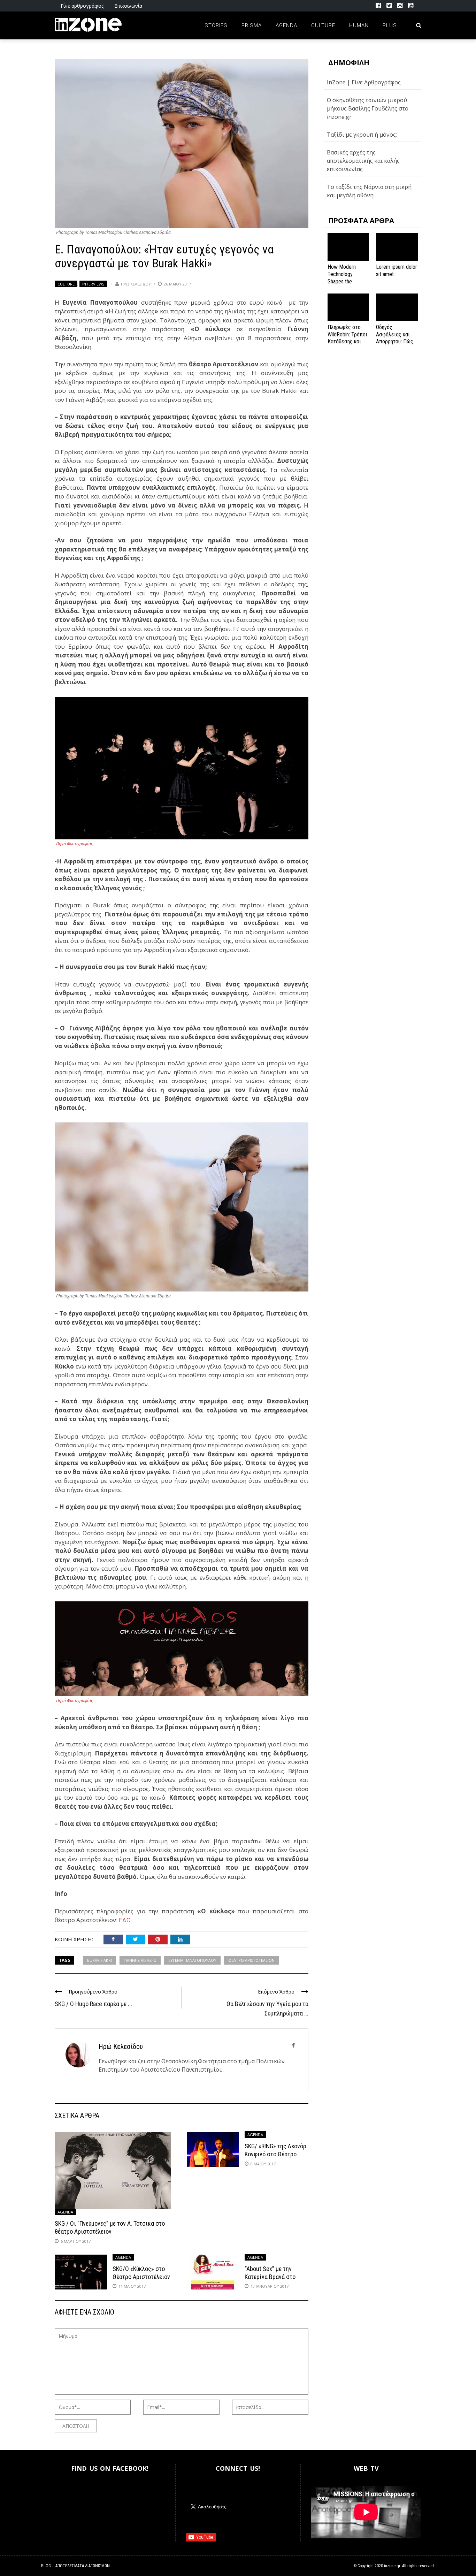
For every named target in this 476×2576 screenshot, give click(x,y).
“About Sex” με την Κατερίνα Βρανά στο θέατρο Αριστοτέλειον (273, 2277)
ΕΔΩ (125, 1920)
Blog (46, 2566)
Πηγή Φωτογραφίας (74, 844)
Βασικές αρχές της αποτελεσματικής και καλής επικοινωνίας (363, 161)
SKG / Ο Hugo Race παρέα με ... (93, 2004)
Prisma (252, 25)
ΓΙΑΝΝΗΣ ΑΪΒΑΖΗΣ (140, 1960)
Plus (390, 25)
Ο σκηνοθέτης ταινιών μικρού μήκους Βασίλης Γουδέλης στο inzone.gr (368, 108)
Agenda (286, 25)
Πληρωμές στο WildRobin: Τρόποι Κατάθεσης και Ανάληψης (347, 338)
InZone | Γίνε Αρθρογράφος (364, 82)
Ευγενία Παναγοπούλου (192, 1960)
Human (359, 25)
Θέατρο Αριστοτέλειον (251, 1960)
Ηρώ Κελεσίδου (136, 284)
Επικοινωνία (128, 6)
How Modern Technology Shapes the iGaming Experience (342, 281)
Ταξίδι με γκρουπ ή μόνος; (362, 135)
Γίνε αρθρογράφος (82, 6)
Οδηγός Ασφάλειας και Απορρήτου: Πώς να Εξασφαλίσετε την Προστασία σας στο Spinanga (396, 345)
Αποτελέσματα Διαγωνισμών (83, 2566)
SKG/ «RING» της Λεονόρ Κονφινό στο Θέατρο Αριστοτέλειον (275, 2154)
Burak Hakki (99, 1960)
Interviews (93, 284)
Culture (323, 25)
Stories (216, 25)
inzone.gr (392, 2566)
